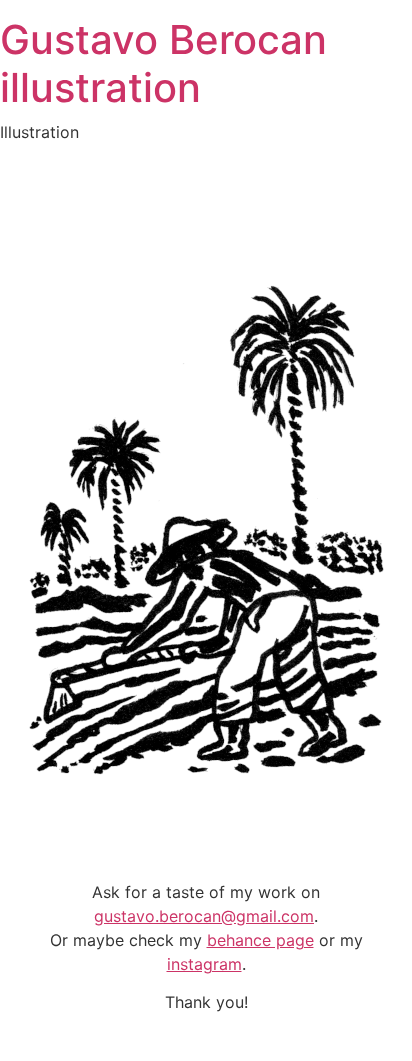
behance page (260, 940)
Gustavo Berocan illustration (163, 63)
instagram (204, 964)
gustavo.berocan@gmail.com (204, 916)
